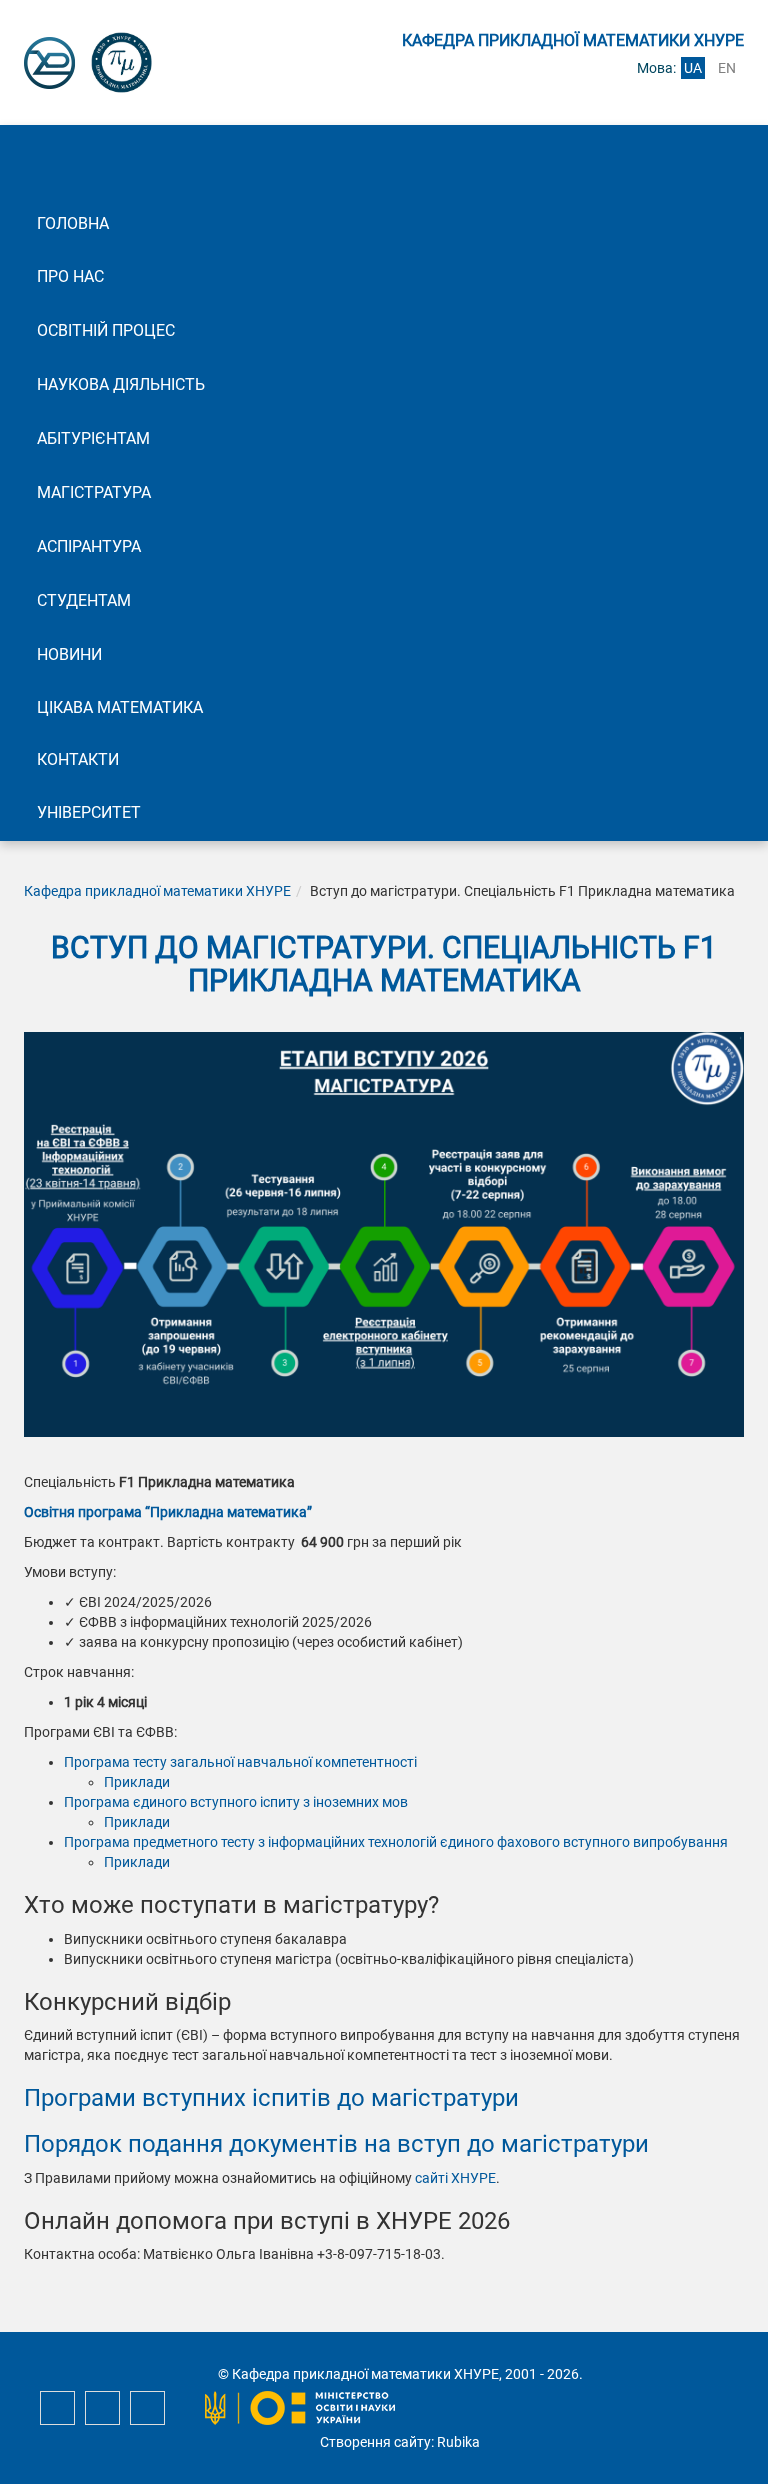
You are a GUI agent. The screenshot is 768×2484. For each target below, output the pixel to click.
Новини (69, 654)
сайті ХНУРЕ (455, 2178)
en (727, 68)
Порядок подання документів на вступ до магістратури (336, 2144)
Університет (89, 812)
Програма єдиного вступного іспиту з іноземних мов (236, 1802)
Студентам (84, 600)
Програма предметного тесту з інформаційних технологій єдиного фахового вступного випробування (396, 1842)
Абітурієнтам (93, 438)
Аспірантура (89, 546)
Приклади (137, 1782)
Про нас (70, 276)
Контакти (78, 759)
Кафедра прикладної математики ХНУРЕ (157, 891)
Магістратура (94, 492)
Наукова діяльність (121, 384)
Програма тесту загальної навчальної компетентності (240, 1762)
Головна (73, 223)
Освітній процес (106, 330)
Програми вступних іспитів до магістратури (271, 2098)
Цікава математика (120, 707)
